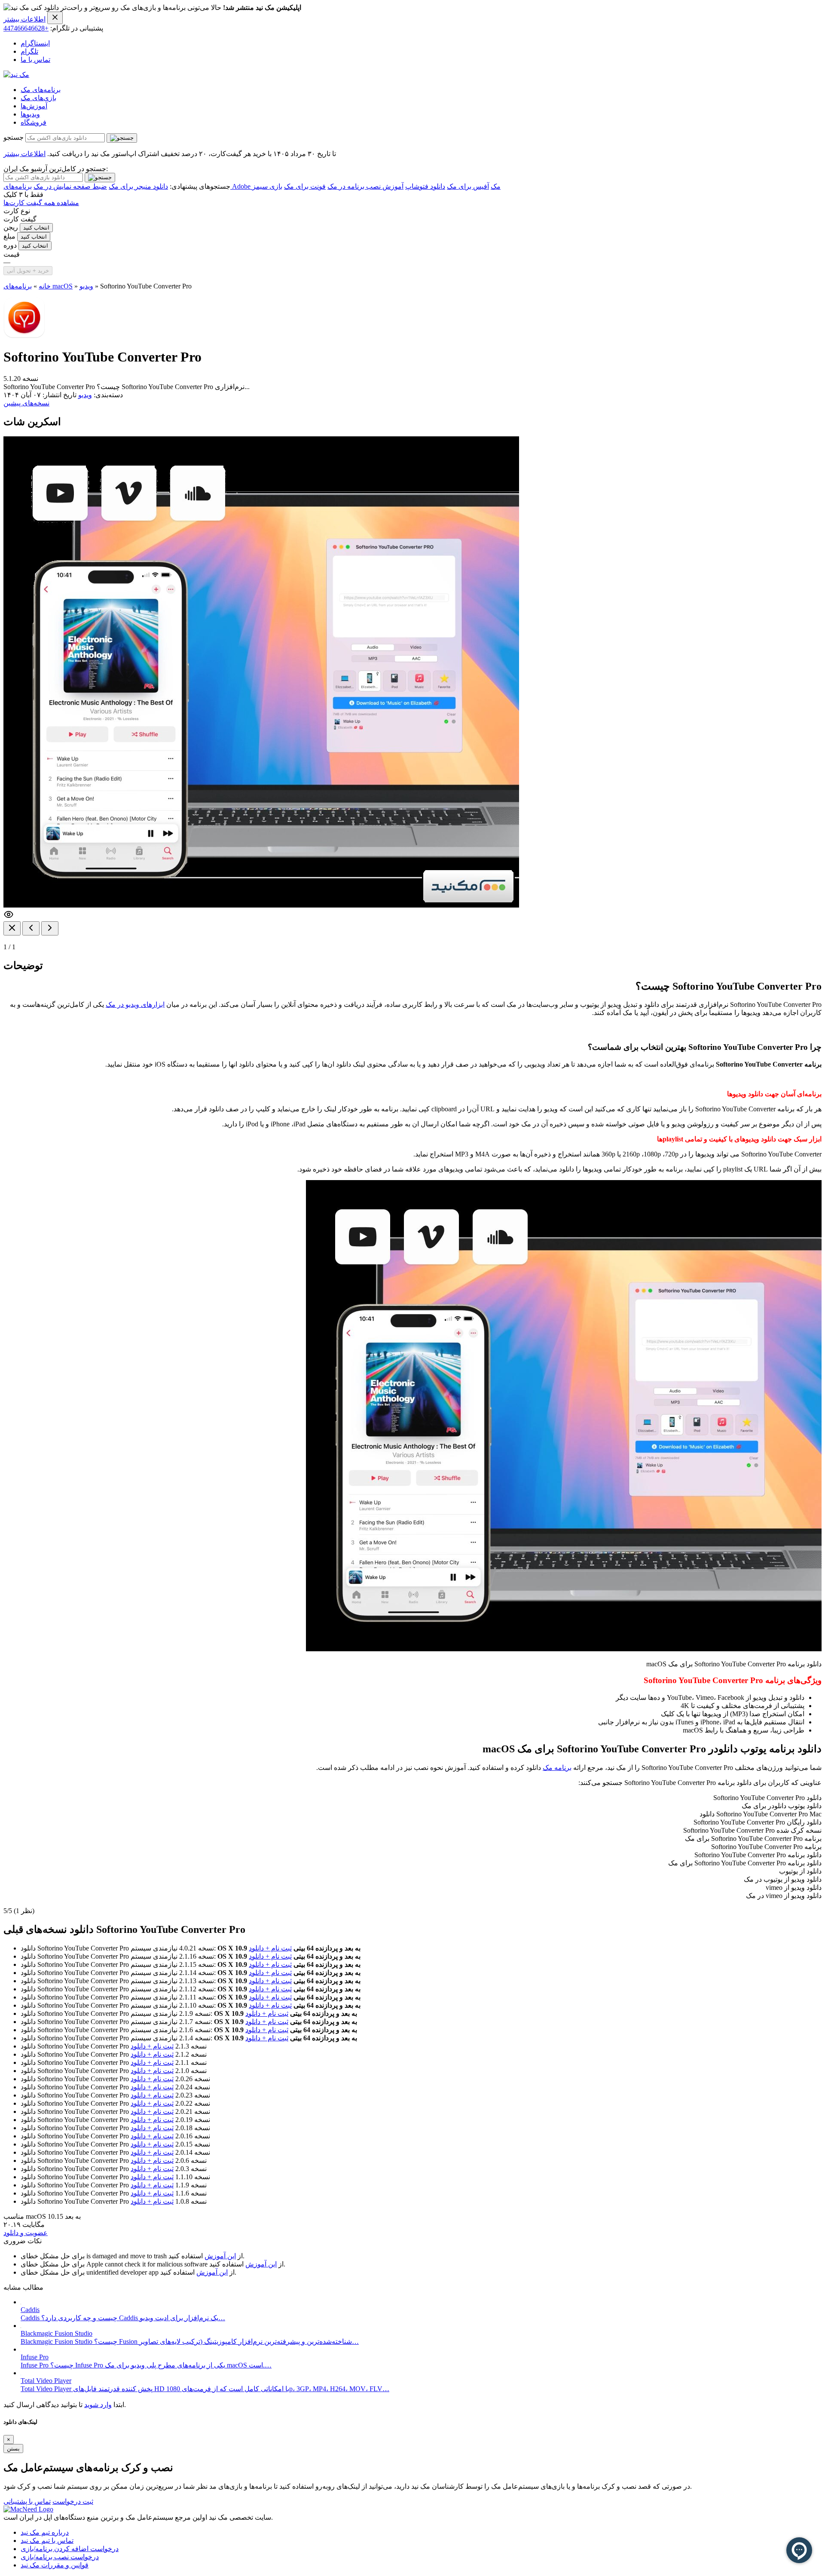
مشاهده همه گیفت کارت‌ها (41, 203)
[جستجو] (122, 138)
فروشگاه (34, 122)
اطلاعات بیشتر (24, 19)
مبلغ (9, 236)
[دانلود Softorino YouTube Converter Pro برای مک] (24, 336)
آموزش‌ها (34, 106)
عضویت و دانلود (26, 2233)
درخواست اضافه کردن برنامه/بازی (70, 2549)
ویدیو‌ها (30, 114)
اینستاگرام (35, 43)
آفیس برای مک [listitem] (468, 186)
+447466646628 (26, 28)
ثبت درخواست (73, 2501)
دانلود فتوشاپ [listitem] (425, 186)
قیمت (12, 254)
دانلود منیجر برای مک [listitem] (138, 186)
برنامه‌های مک (41, 90)
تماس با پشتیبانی (27, 2501)
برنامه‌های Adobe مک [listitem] (252, 186)
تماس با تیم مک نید (47, 2541)
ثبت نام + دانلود (270, 1948)
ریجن (11, 227)
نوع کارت (17, 211)
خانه (45, 286)
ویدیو (86, 286)
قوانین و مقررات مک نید (55, 2565)
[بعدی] (50, 928)
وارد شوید (98, 2405)
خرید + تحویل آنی (28, 271)
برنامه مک (557, 1768)
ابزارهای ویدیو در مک (135, 1004)
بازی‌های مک (38, 98)
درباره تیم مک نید (45, 2532)
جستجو (14, 137)
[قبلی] (31, 928)
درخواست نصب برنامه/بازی (60, 2557)
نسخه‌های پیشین (26, 403)
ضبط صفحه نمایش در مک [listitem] (70, 186)
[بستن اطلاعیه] (55, 18)
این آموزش (220, 2256)
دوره (10, 245)
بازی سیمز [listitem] (267, 186)
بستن (13, 2449)
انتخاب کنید (36, 228)
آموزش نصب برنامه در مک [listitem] (365, 186)
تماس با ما (35, 60)
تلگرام (29, 51)
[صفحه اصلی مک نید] (16, 75)
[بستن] (12, 928)
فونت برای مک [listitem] (305, 186)
